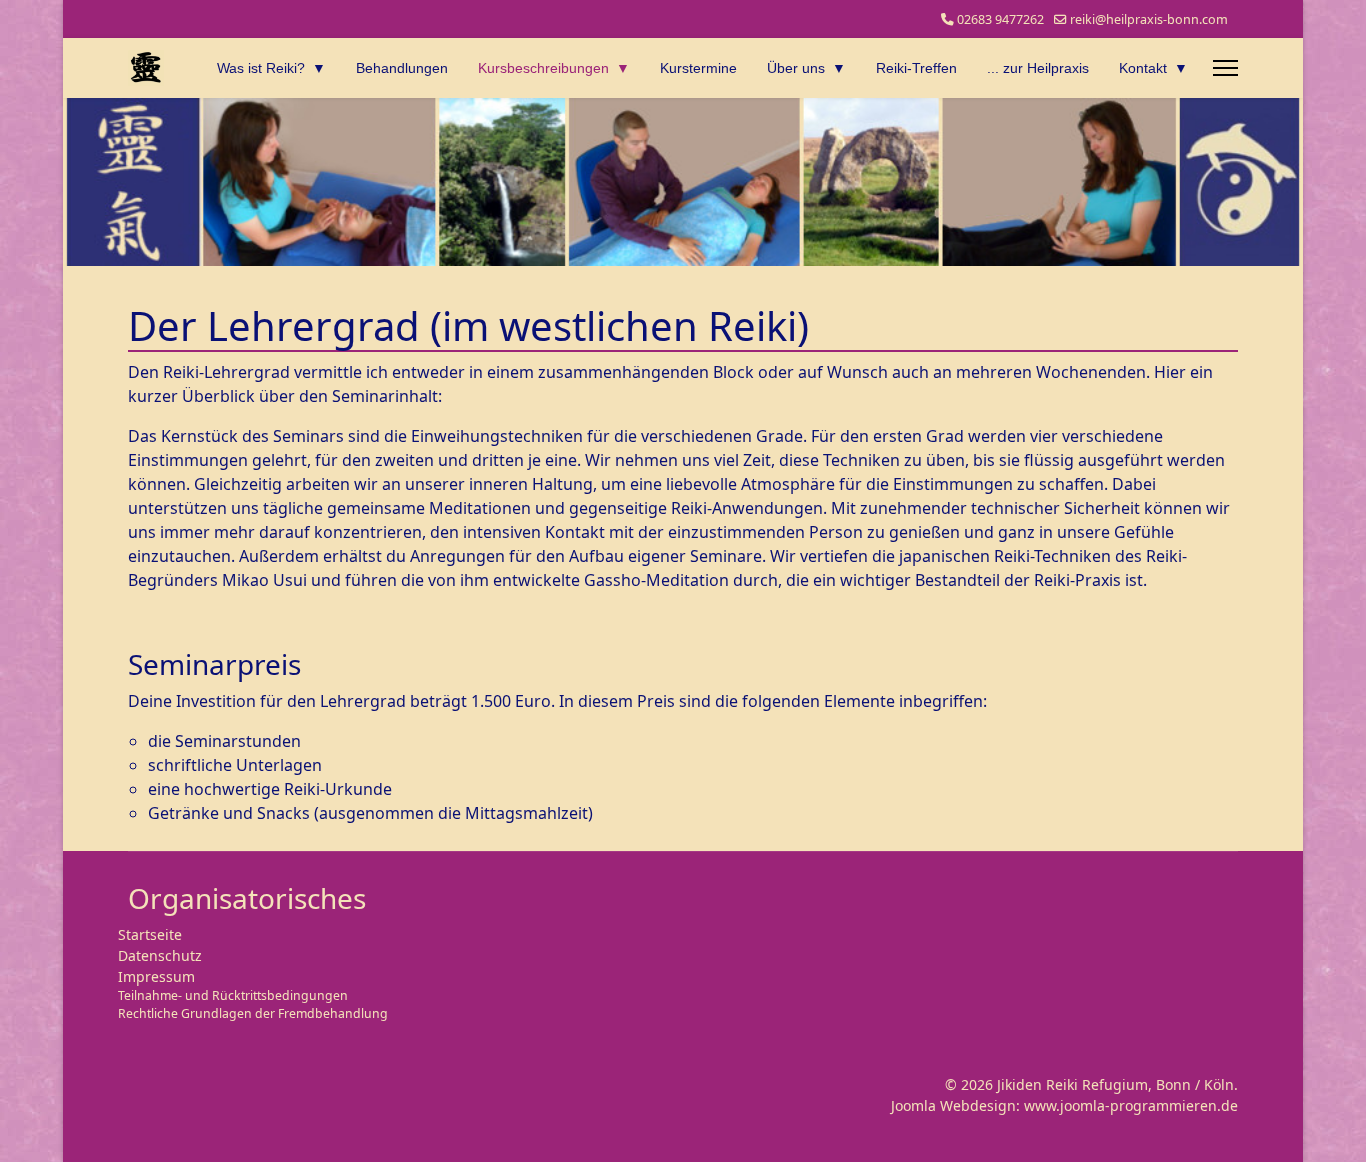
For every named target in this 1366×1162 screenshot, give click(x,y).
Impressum (156, 976)
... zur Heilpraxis (1038, 68)
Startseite (150, 934)
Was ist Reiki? (261, 68)
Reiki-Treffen (916, 68)
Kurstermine (698, 68)
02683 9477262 (1000, 19)
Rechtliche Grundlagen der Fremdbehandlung (253, 1013)
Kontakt (1143, 68)
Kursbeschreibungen (543, 68)
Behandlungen (402, 68)
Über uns (796, 68)
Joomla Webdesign (953, 1105)
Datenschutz (160, 955)
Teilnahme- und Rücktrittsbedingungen (233, 995)
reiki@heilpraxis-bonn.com (1149, 19)
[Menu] (1225, 68)
